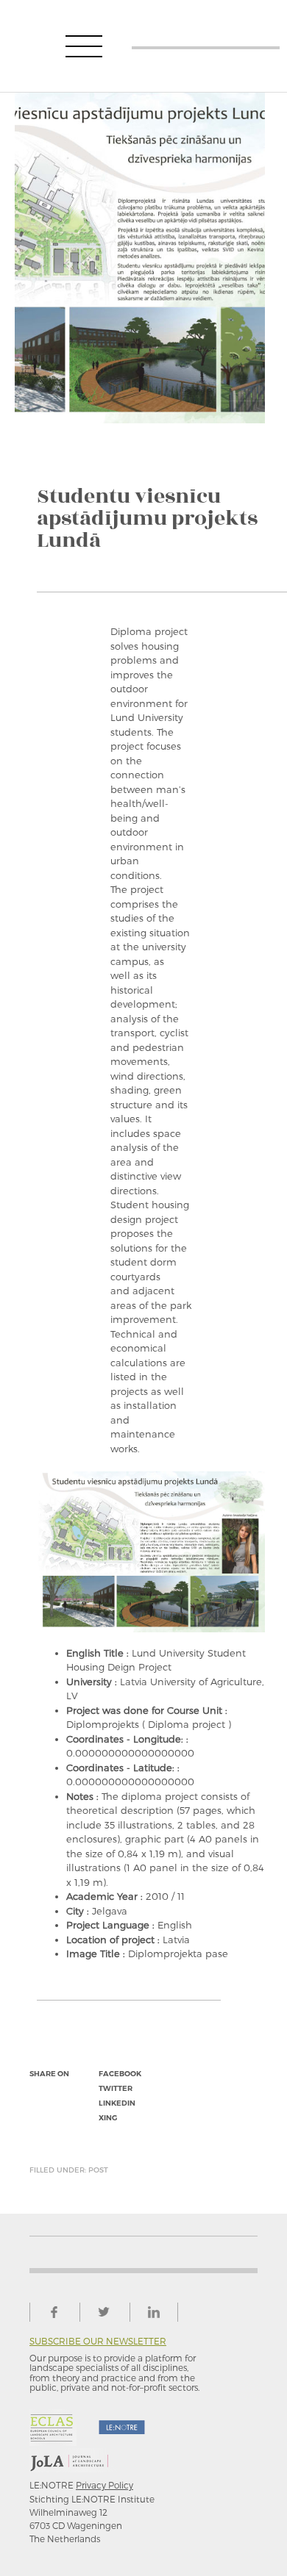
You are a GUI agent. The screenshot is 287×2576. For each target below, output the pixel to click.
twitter (116, 2088)
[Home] (206, 46)
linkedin (117, 2103)
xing (108, 2118)
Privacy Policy (104, 2485)
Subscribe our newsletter (98, 2341)
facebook (120, 2074)
